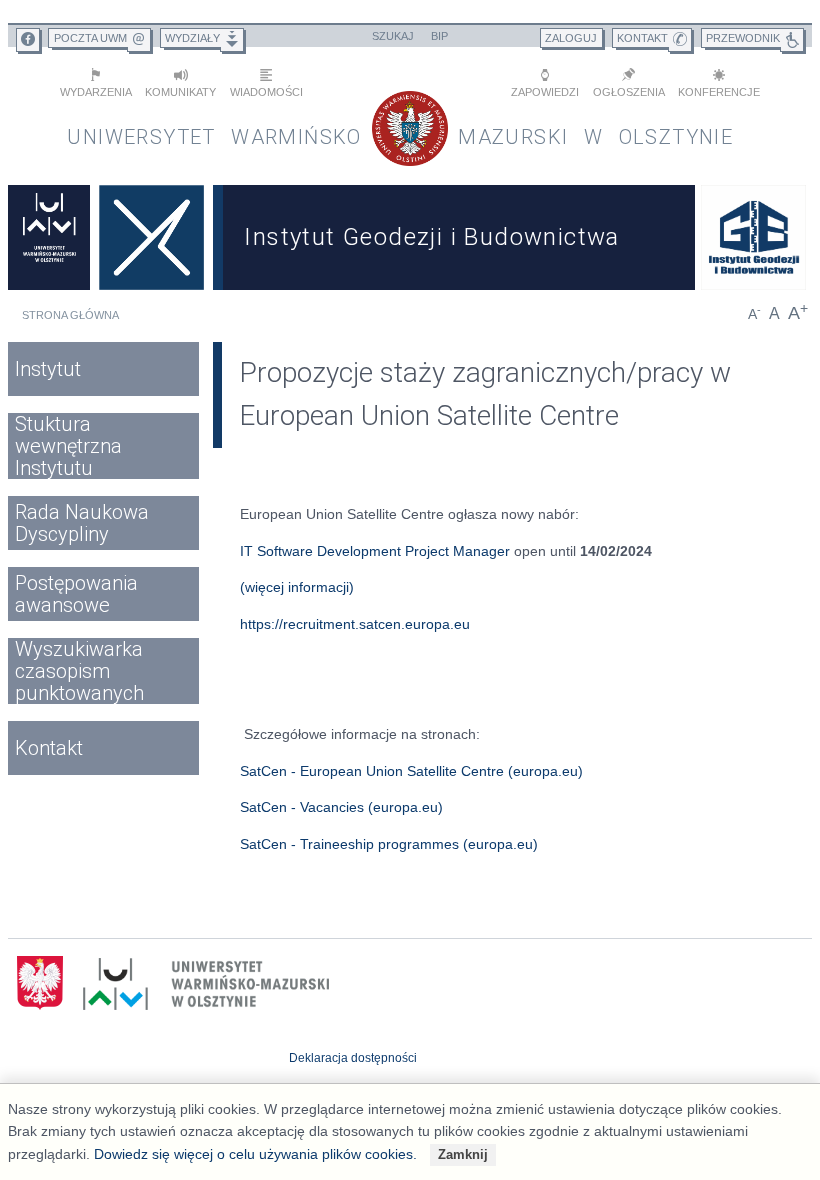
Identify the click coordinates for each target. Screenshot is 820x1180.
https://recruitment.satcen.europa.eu (355, 624)
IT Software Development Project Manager (375, 551)
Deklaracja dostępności (353, 1058)
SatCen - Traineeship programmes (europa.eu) (389, 844)
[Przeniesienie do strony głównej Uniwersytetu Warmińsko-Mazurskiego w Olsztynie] (49, 237)
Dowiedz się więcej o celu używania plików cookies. (255, 1154)
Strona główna (70, 315)
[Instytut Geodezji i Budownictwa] (753, 237)
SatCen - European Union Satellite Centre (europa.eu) (411, 771)
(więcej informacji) (297, 587)
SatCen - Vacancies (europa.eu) (341, 807)
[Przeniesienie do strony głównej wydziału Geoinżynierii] (151, 237)
